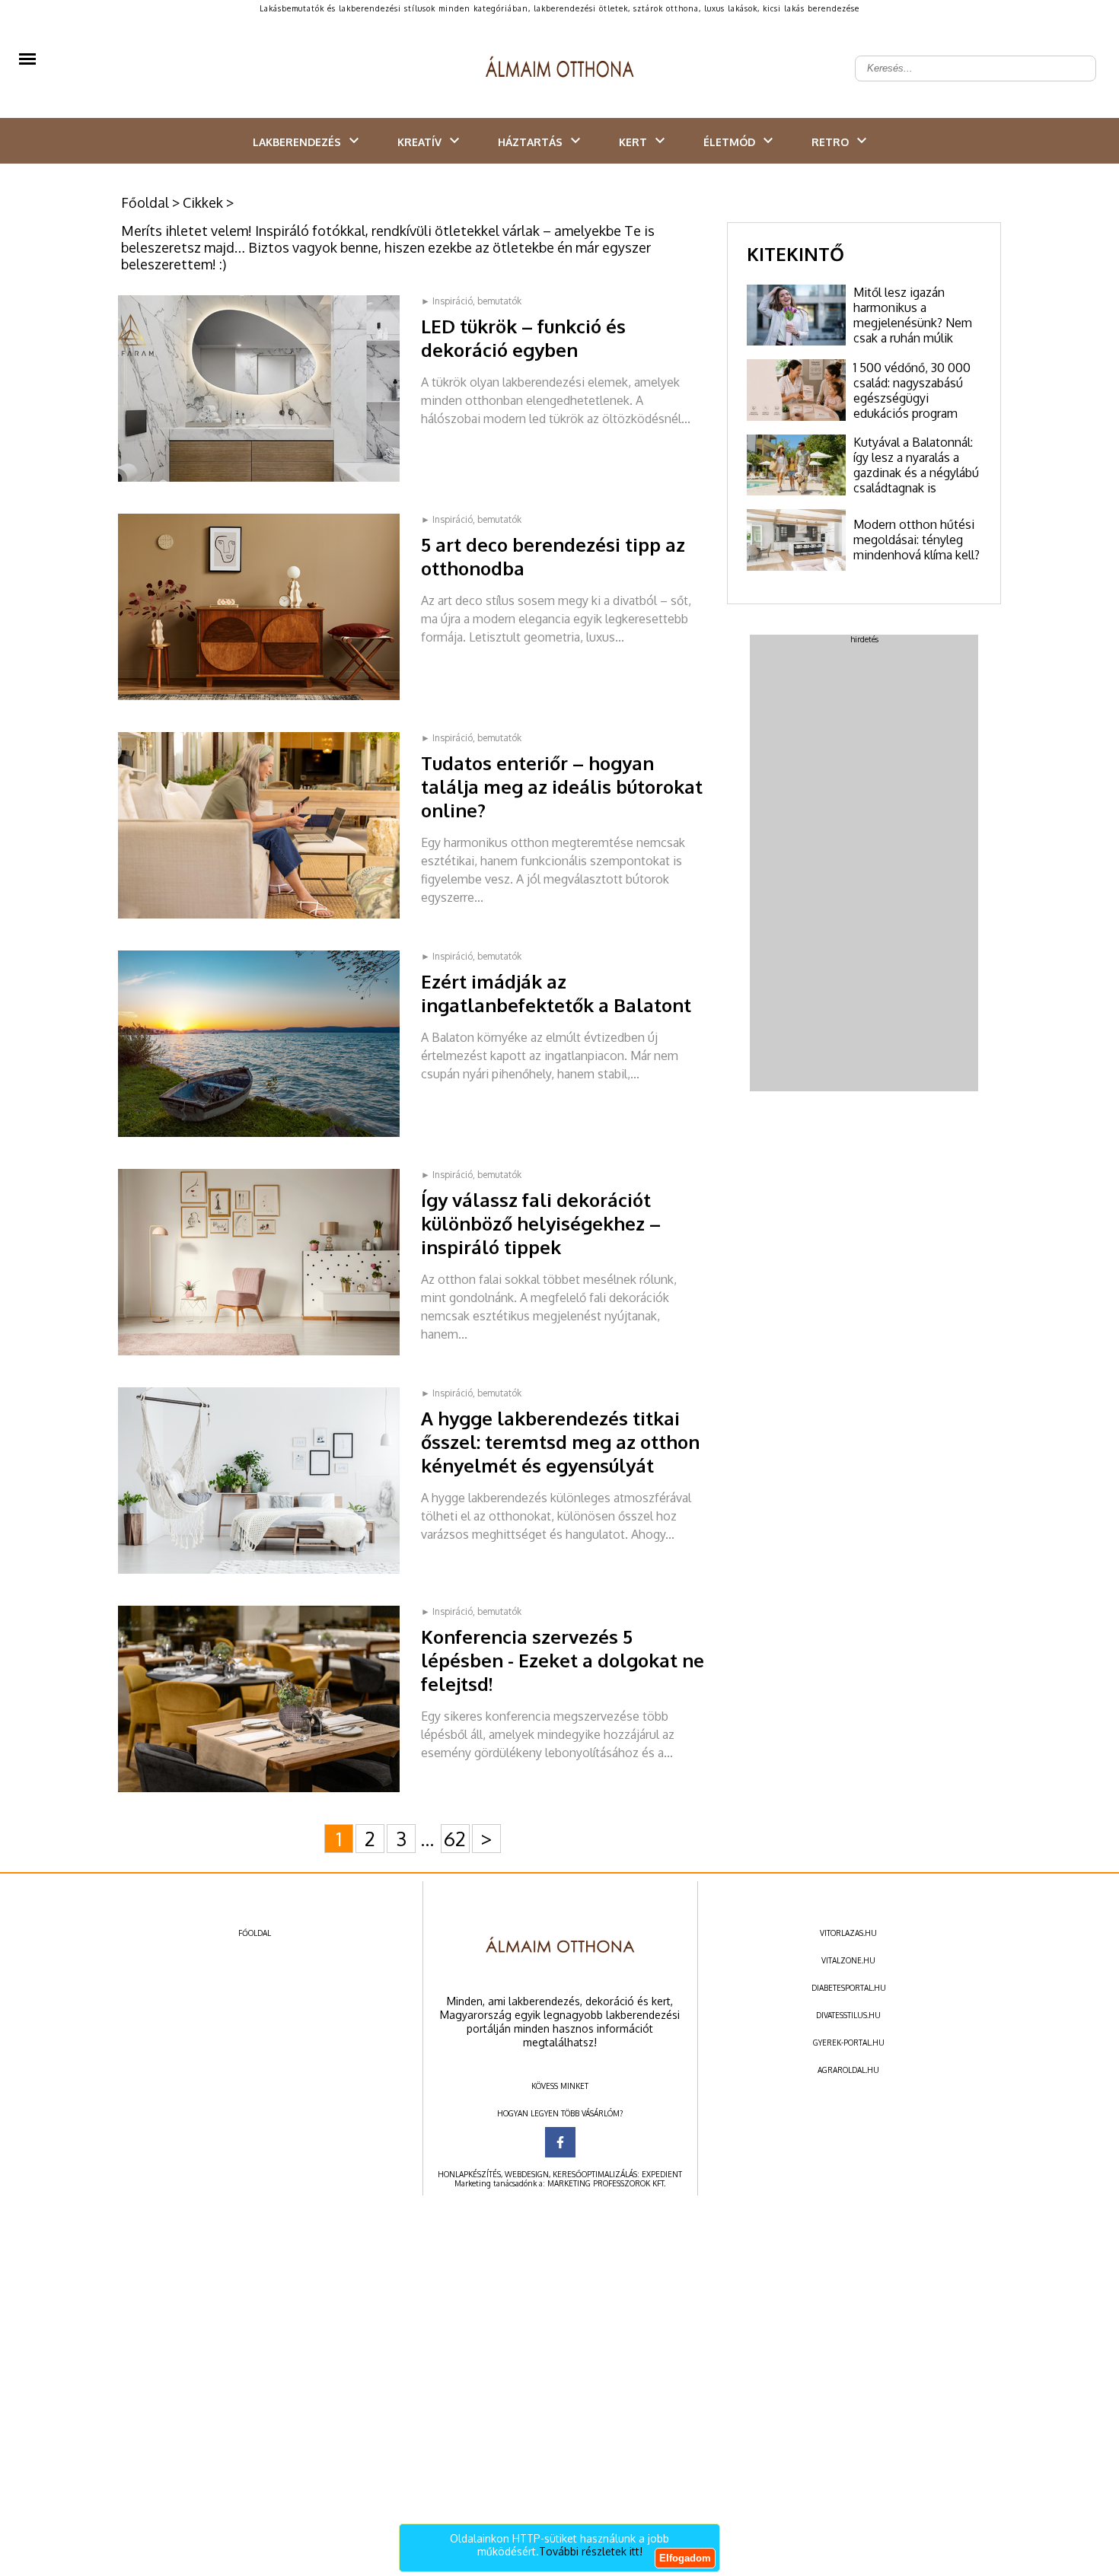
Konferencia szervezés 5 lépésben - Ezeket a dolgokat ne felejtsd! (563, 1660)
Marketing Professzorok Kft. (606, 2183)
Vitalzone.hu (848, 1960)
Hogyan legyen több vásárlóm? (560, 2113)
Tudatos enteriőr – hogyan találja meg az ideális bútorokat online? (562, 786)
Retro (830, 142)
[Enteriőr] (269, 915)
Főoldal (145, 202)
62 (455, 1838)
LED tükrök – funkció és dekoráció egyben (523, 338)
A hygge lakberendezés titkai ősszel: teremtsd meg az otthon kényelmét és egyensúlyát (560, 1442)
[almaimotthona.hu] (560, 68)
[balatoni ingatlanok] (269, 1134)
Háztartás (530, 142)
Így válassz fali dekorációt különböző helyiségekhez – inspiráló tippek (541, 1223)
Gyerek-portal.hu (849, 2043)
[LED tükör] (269, 479)
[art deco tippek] (269, 697)
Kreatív (419, 142)
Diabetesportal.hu (849, 1988)
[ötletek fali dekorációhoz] (269, 1352)
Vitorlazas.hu (848, 1933)
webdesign (527, 2174)
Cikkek (203, 202)
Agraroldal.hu (848, 2070)
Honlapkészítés (469, 2174)
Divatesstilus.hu (848, 2015)
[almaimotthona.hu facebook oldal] (560, 2142)
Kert (633, 142)
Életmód (729, 142)
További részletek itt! (591, 2551)
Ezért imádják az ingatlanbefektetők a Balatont (556, 993)
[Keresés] (1076, 56)
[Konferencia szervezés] (269, 1789)
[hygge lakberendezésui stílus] (269, 1571)
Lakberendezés (297, 142)
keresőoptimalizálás (595, 2174)
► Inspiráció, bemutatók (471, 301)
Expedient (662, 2174)
